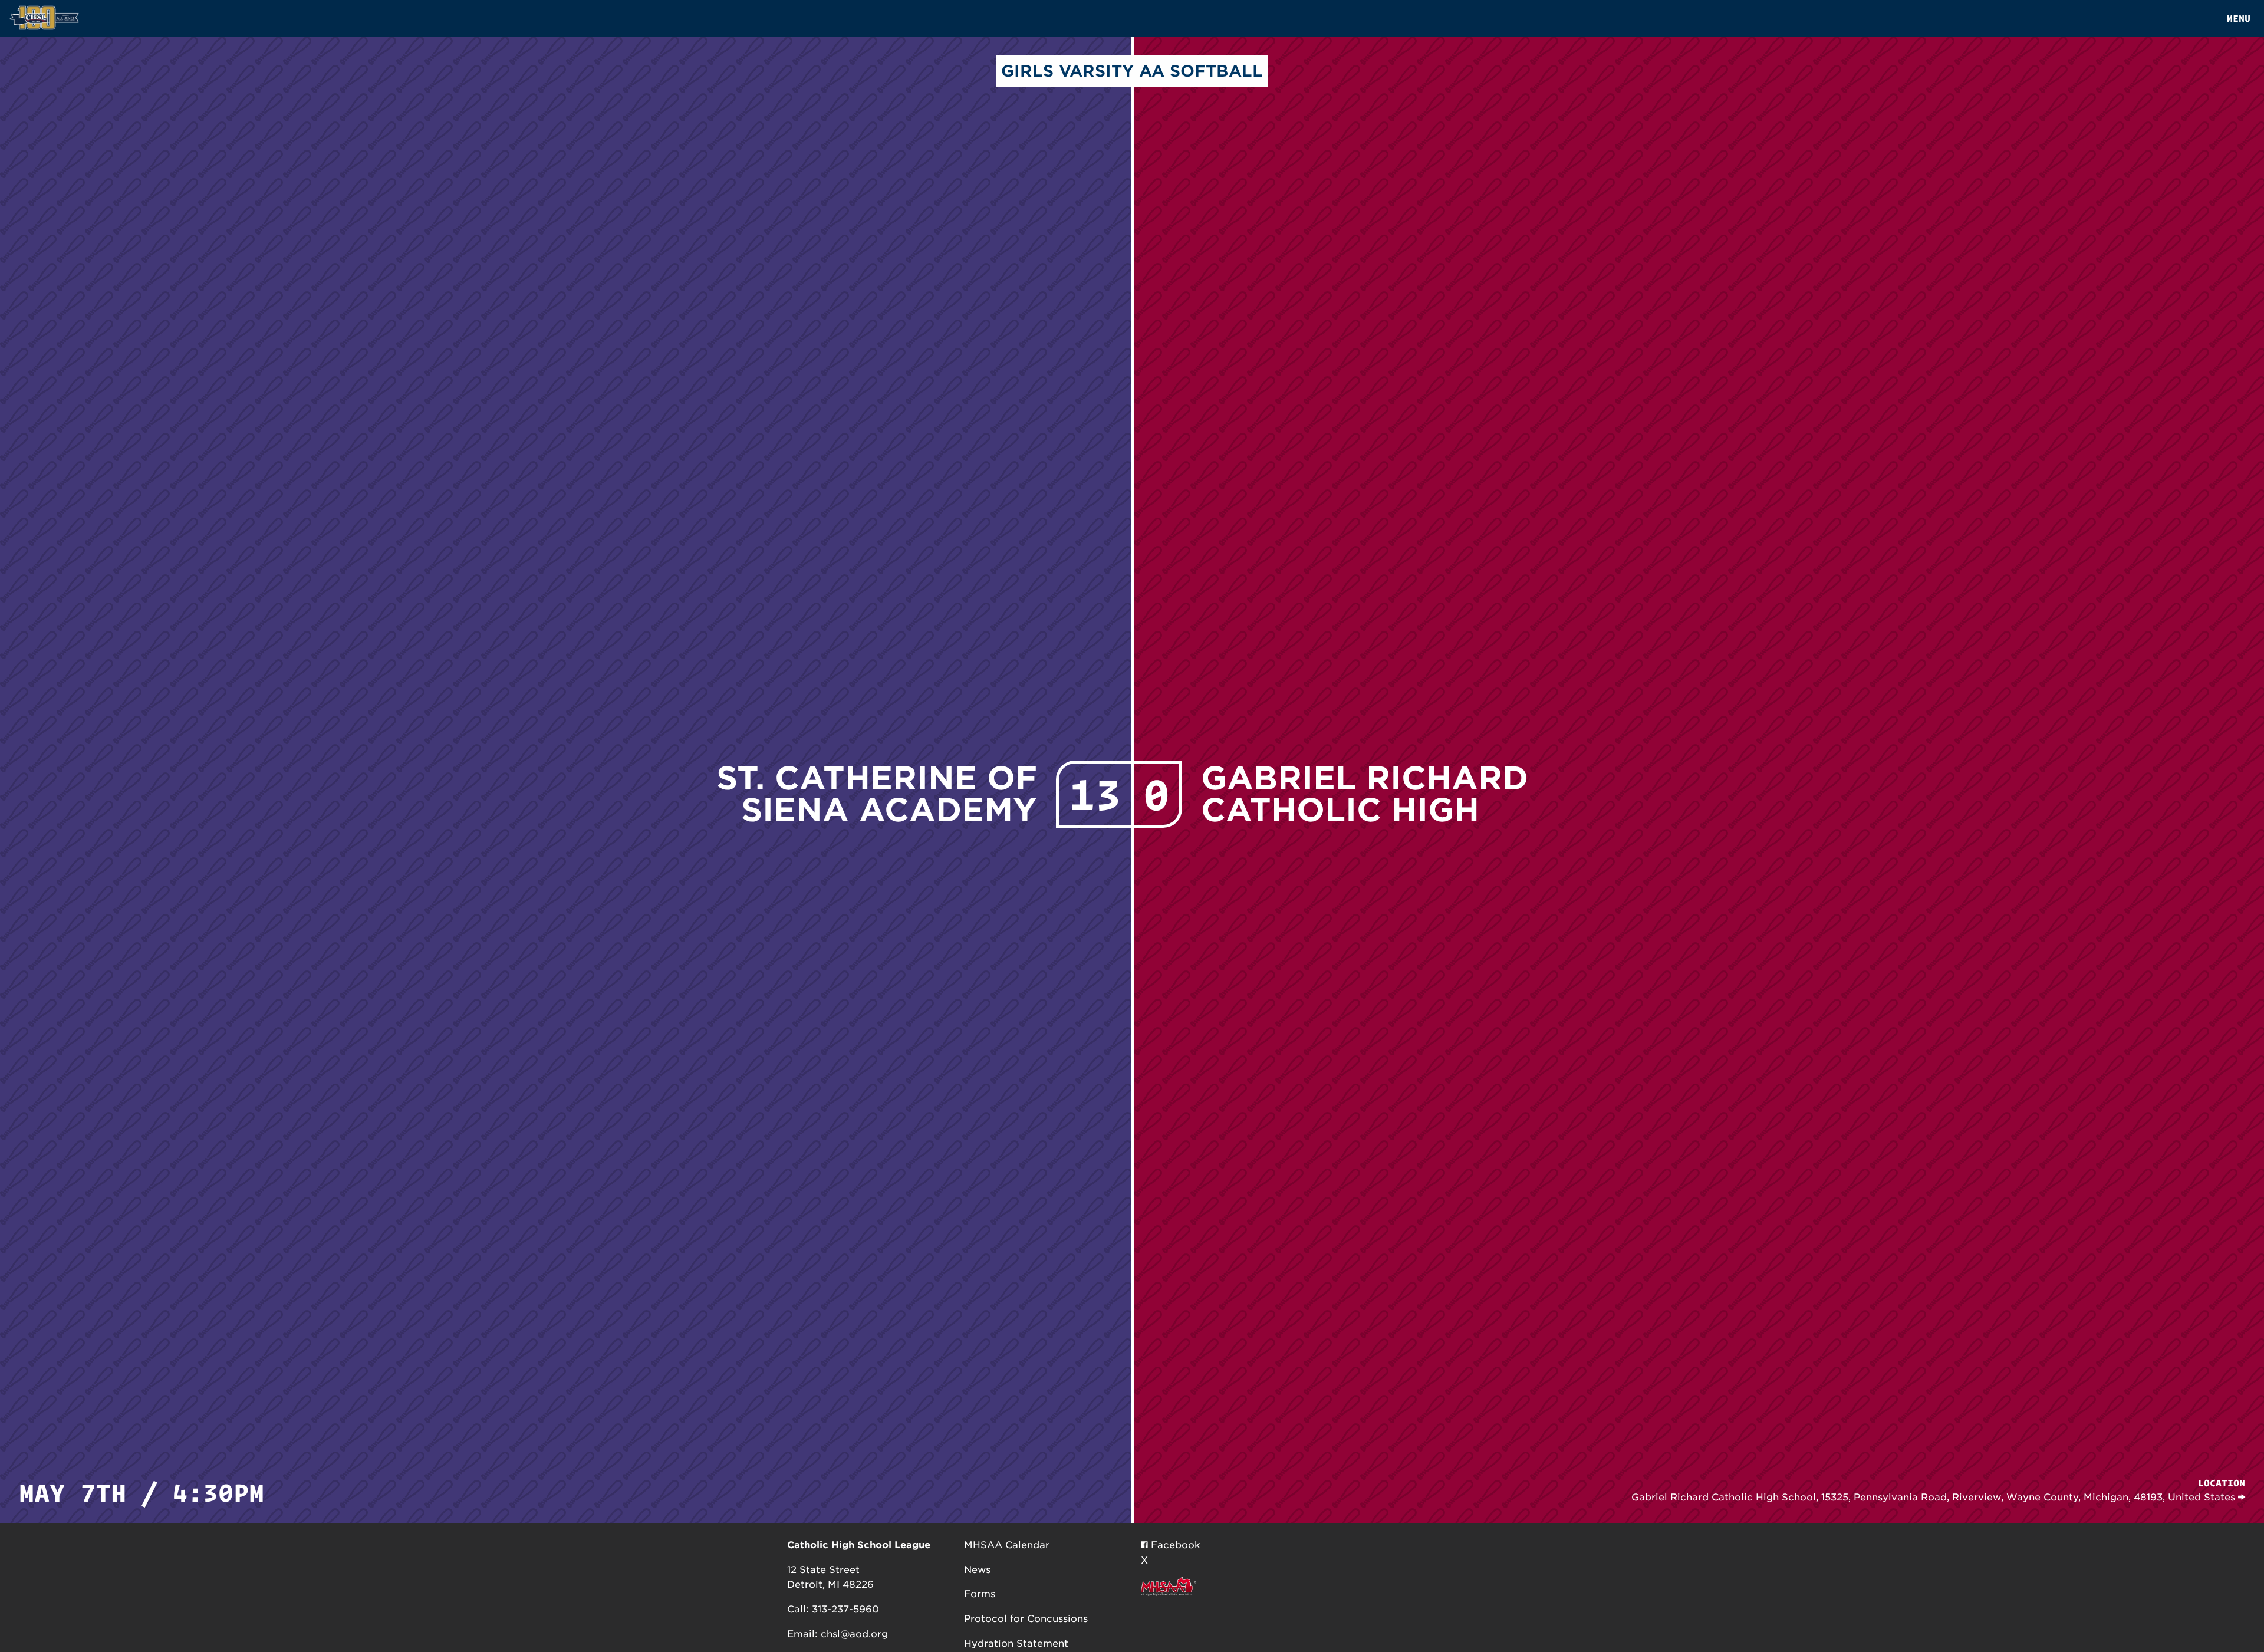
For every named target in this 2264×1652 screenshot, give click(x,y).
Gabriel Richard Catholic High (1365, 794)
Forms (980, 1594)
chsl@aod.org (854, 1634)
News (977, 1570)
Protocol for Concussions (1026, 1619)
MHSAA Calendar (1007, 1545)
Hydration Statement (1016, 1643)
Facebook (1174, 1545)
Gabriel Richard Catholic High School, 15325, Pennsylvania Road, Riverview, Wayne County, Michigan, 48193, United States (1935, 1497)
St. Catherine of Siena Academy (877, 794)
